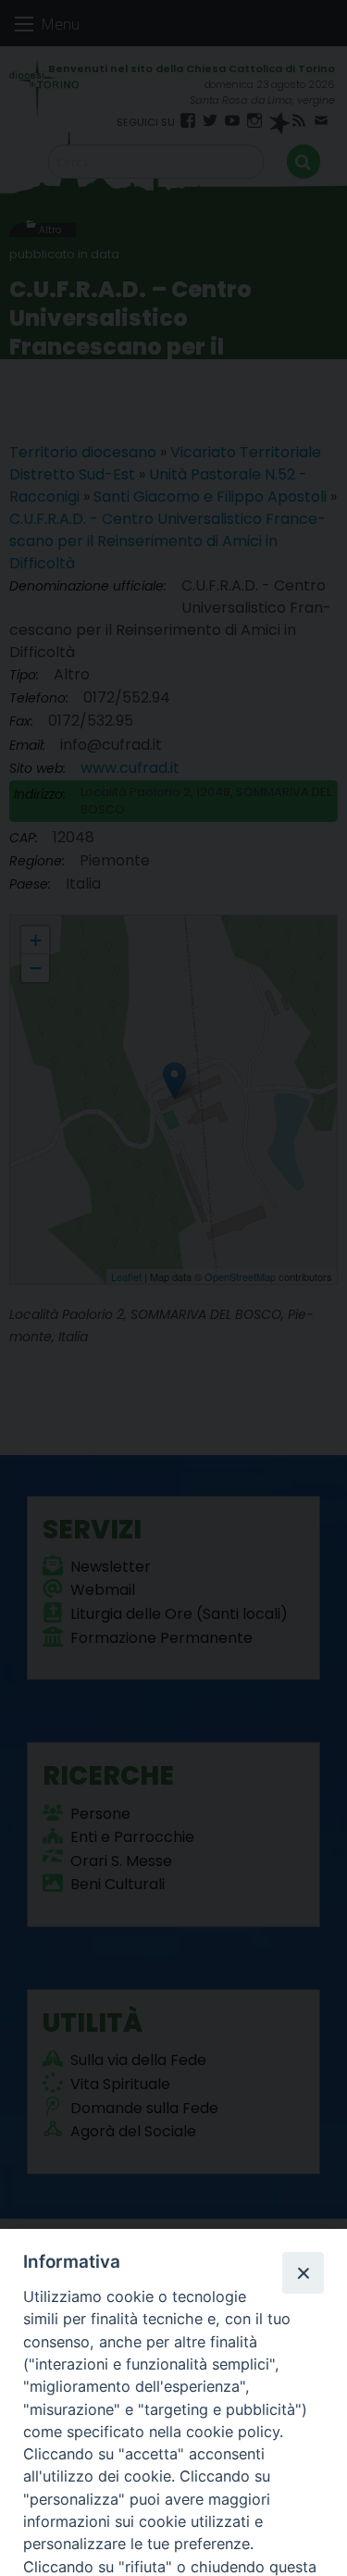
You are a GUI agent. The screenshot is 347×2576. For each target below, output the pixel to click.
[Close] (303, 2272)
